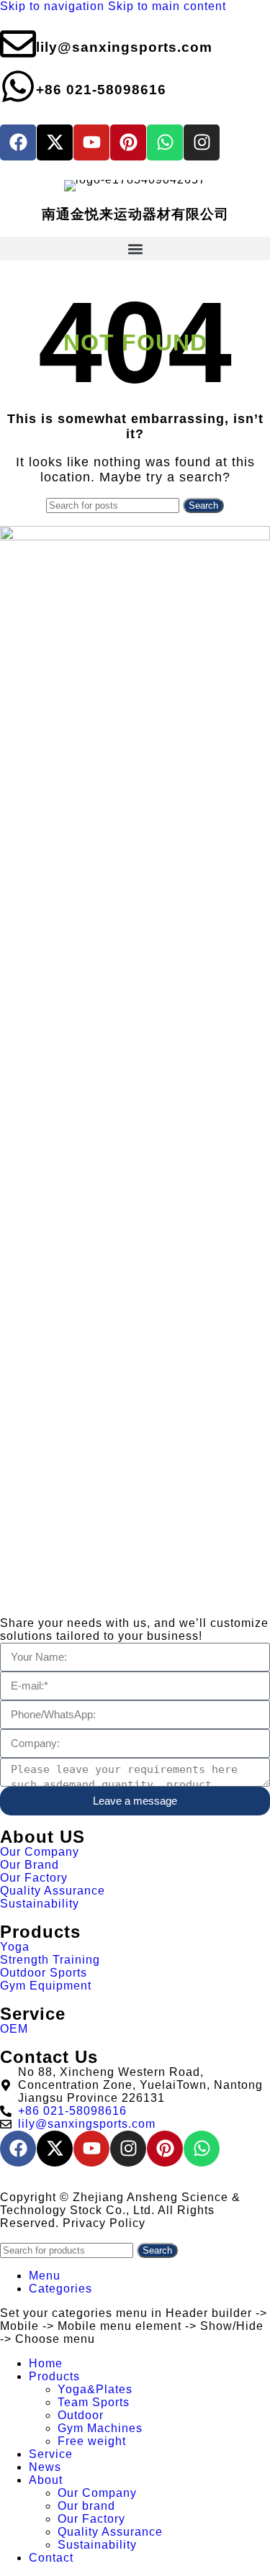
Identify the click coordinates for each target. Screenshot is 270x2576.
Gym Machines (100, 2428)
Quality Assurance (110, 2532)
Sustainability (97, 2545)
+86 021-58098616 (101, 90)
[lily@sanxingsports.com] (18, 44)
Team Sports (94, 2402)
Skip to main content (167, 6)
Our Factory (91, 2519)
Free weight (92, 2441)
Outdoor (81, 2415)
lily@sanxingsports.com (124, 47)
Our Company (97, 2493)
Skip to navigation (54, 6)
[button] (135, 249)
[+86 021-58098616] (18, 86)
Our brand (86, 2506)
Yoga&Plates (95, 2389)
